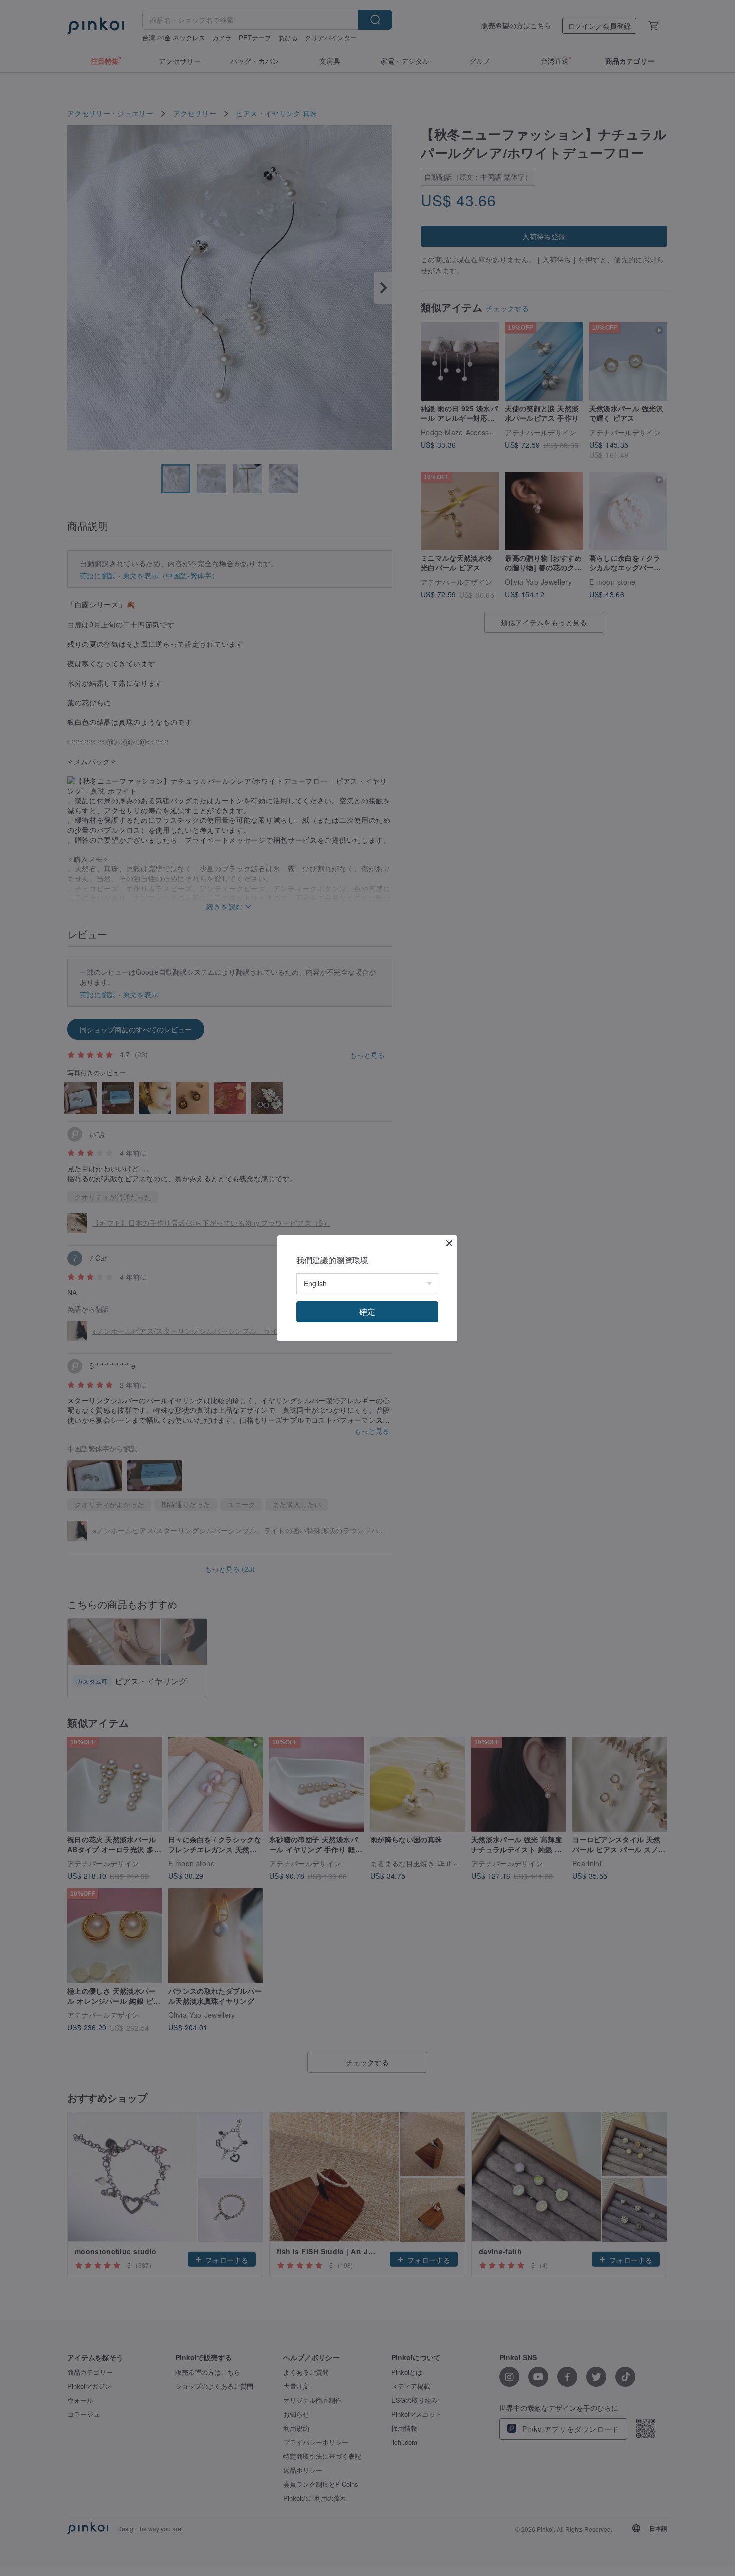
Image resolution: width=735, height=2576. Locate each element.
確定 (367, 1311)
